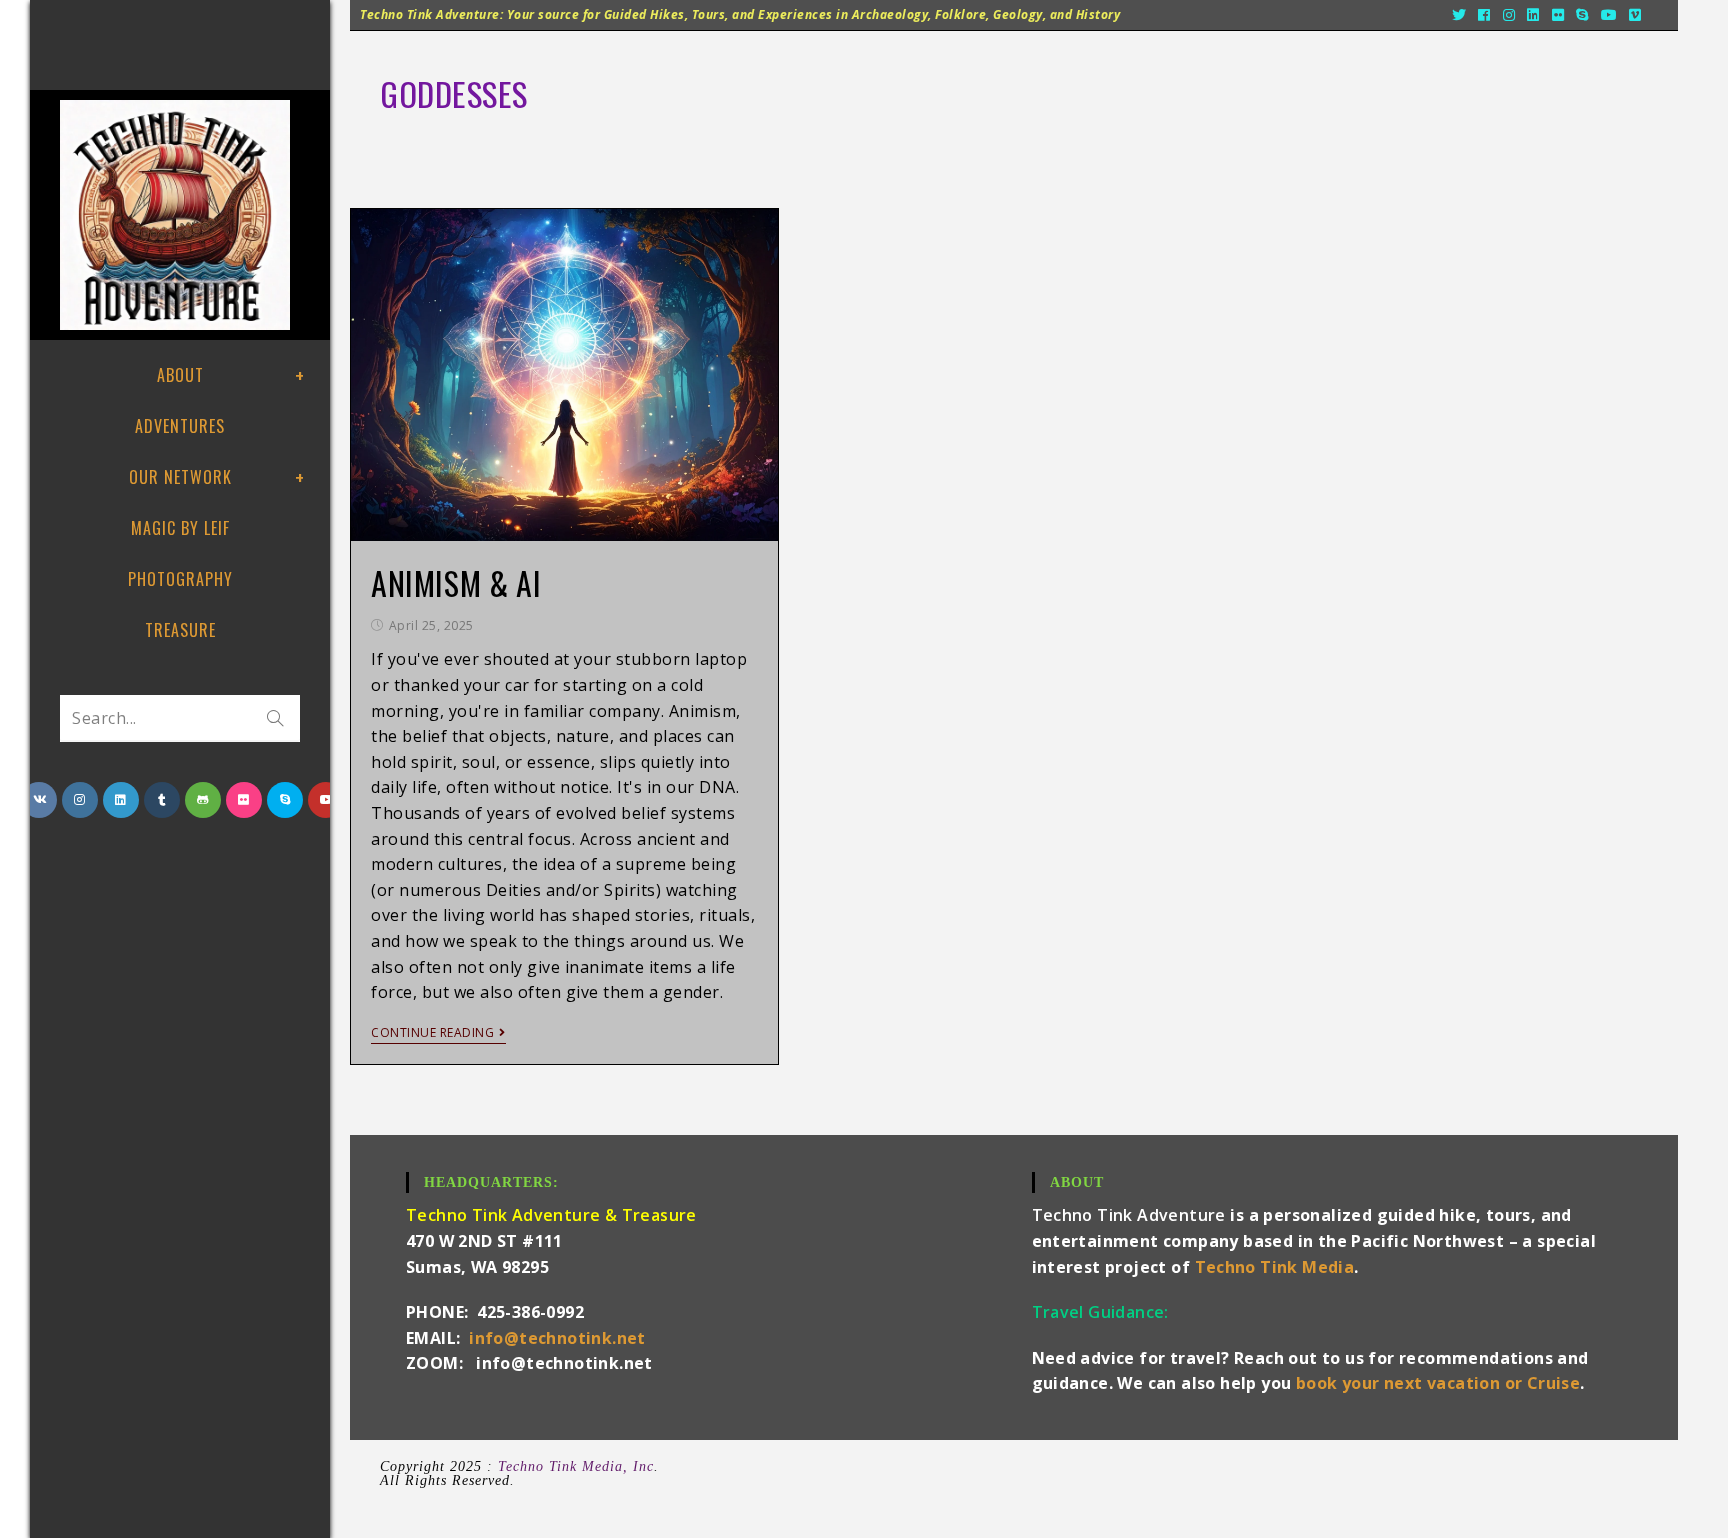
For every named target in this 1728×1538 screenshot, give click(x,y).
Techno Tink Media (1275, 1267)
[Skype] (1582, 15)
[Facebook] (1484, 15)
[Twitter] (1459, 15)
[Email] (1658, 15)
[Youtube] (1609, 15)
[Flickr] (1558, 15)
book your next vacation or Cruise (1438, 1383)
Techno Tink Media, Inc (576, 1466)
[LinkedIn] (1533, 15)
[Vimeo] (1635, 15)
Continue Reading (432, 1033)
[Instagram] (1509, 15)
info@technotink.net (557, 1338)
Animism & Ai (456, 582)
